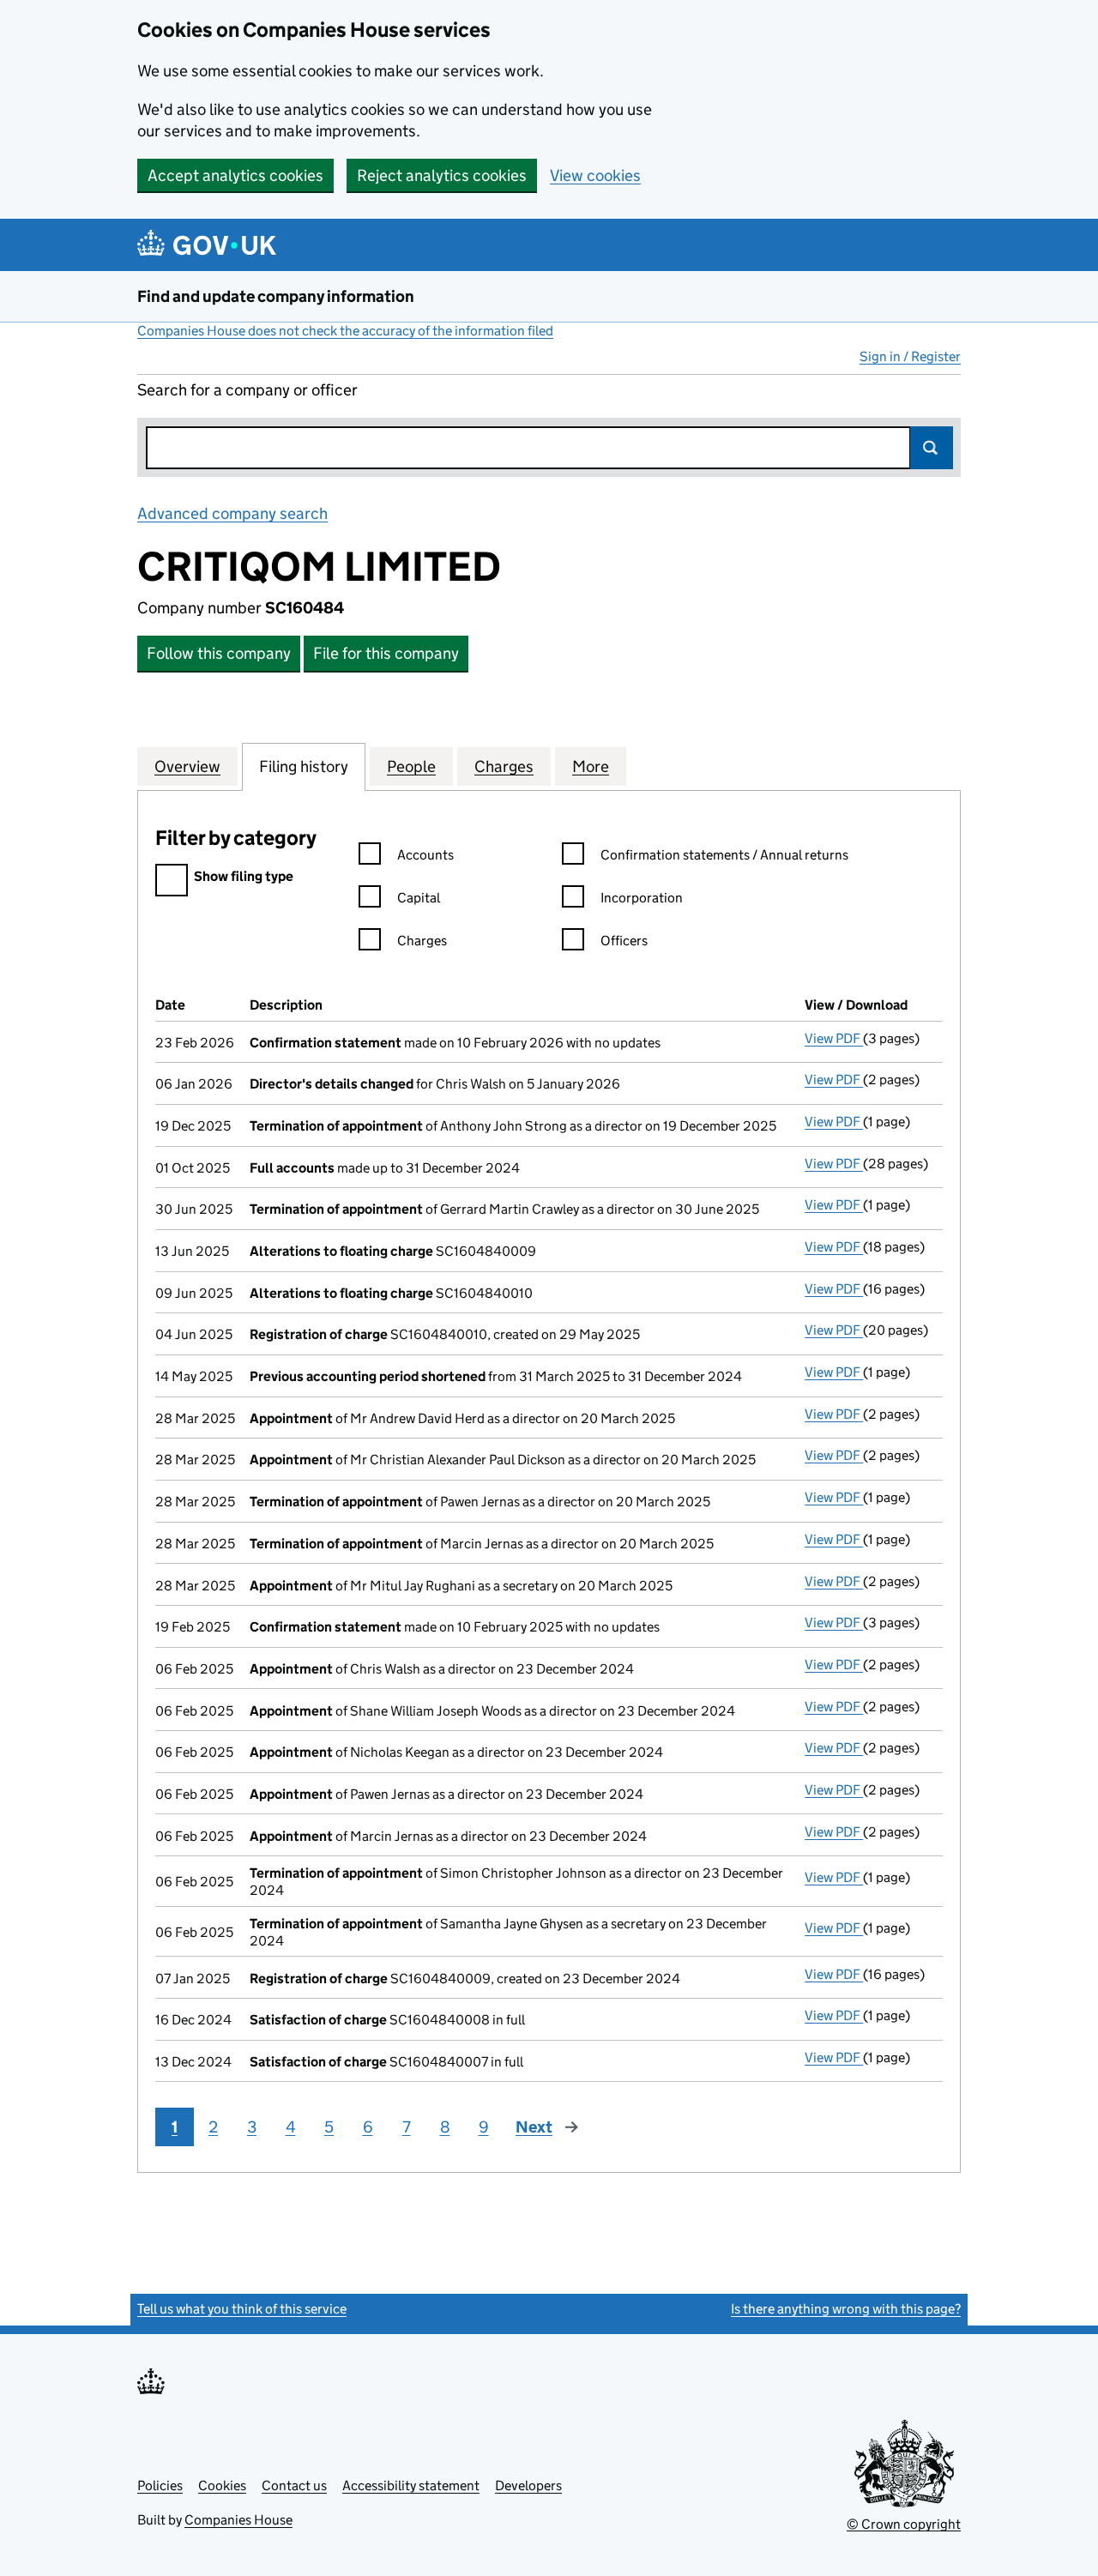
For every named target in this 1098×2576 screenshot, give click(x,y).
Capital (419, 898)
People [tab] (411, 766)
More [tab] (591, 766)
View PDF (834, 1038)
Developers (528, 2486)
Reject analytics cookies (442, 175)
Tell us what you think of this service (242, 2309)
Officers (624, 941)
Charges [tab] (504, 766)
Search (932, 448)
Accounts (425, 855)
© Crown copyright (904, 2524)
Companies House (238, 2520)
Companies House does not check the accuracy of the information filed (345, 331)
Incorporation (642, 898)
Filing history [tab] (304, 766)
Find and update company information (276, 296)
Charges (422, 941)
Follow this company (219, 653)
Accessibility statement (411, 2486)
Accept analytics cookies (235, 175)
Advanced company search (232, 513)
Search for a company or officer (247, 390)
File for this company (386, 653)
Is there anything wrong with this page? (846, 2309)
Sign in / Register (910, 356)
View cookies (595, 175)
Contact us (294, 2486)
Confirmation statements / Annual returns (724, 855)
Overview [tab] (187, 766)
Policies (160, 2486)
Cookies (222, 2486)
